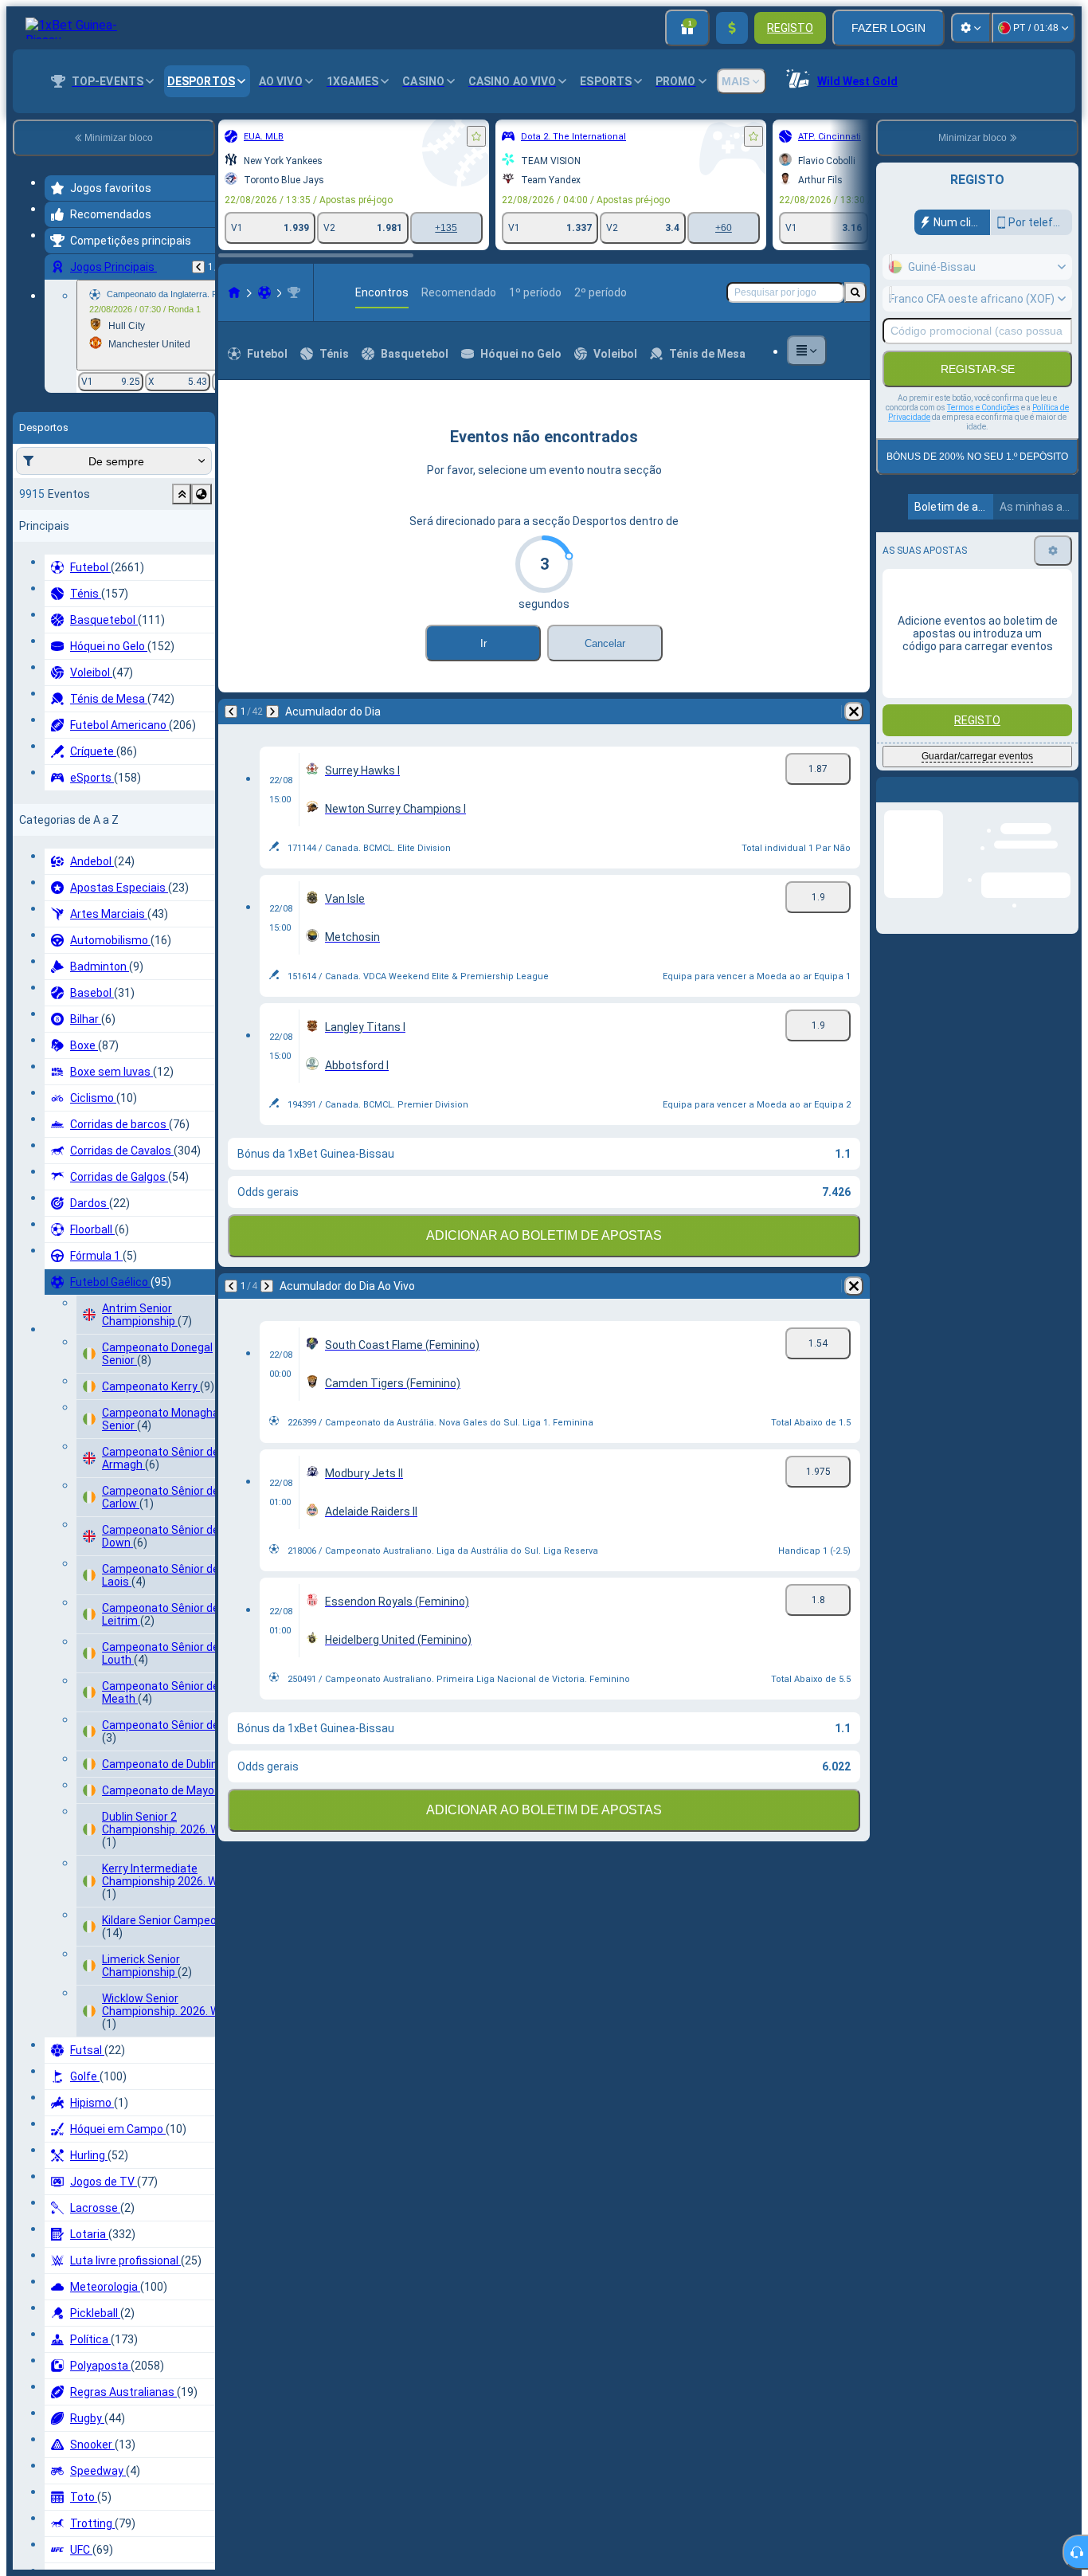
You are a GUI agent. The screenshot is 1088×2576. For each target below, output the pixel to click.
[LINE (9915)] (61, 292)
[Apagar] (438, 712)
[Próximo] (99, 712)
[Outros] (844, 351)
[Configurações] (971, 28)
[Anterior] (57, 712)
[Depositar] (732, 28)
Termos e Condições (983, 408)
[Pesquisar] (855, 292)
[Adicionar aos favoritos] (303, 136)
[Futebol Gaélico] (91, 292)
